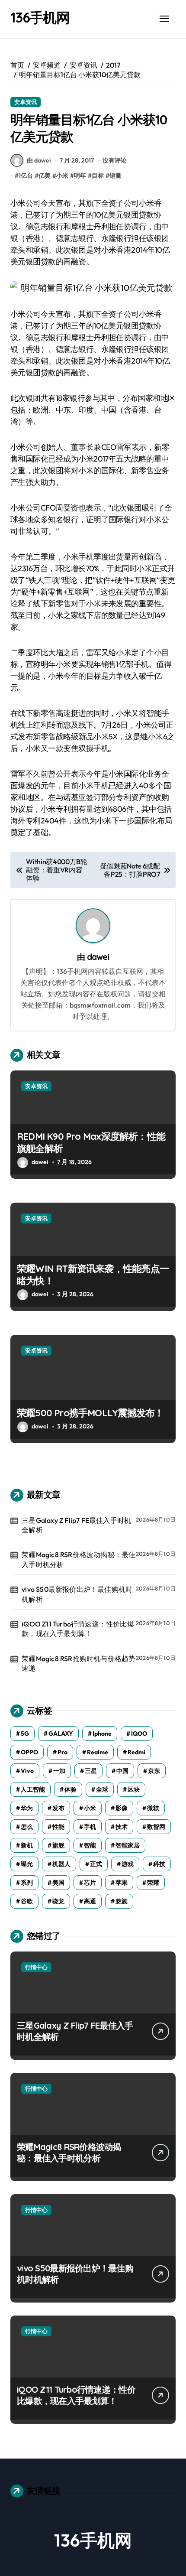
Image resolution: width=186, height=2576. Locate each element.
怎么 (27, 1827)
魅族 (122, 1901)
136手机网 (40, 17)
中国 (122, 1771)
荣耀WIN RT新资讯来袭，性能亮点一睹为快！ (93, 1275)
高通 (90, 1901)
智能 (90, 1845)
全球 (102, 1789)
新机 (27, 1845)
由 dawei (39, 160)
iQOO (139, 1734)
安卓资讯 (26, 102)
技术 (122, 1827)
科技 (159, 1864)
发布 (58, 1808)
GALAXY (61, 1734)
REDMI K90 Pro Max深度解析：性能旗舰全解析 (91, 1143)
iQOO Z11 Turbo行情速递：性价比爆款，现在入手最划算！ (78, 1629)
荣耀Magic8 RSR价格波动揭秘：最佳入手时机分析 (79, 1559)
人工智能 (33, 1789)
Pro (63, 1752)
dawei (98, 957)
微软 (153, 1808)
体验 (71, 1789)
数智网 (156, 1827)
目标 (98, 176)
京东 (154, 1771)
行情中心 (36, 1967)
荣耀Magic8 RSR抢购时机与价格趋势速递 (79, 1663)
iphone (102, 1734)
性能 (58, 1827)
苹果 (122, 1883)
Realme (98, 1752)
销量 (115, 176)
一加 (59, 1771)
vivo (27, 1771)
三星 (91, 1771)
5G (25, 1734)
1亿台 (26, 176)
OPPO (29, 1752)
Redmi (136, 1752)
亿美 (45, 176)
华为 (27, 1808)
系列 (27, 1883)
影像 (122, 1808)
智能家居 (128, 1845)
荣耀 (153, 1883)
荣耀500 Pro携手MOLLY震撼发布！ (90, 1413)
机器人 (61, 1864)
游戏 (128, 1864)
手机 (90, 1827)
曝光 (27, 1864)
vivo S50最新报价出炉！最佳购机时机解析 (77, 1594)
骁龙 (58, 1901)
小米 (62, 176)
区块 (134, 1789)
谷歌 (27, 1901)
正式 (96, 1864)
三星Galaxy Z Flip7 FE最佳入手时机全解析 (76, 1525)
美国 (58, 1883)
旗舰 (58, 1845)
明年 (80, 176)
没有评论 (115, 160)
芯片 (90, 1883)
